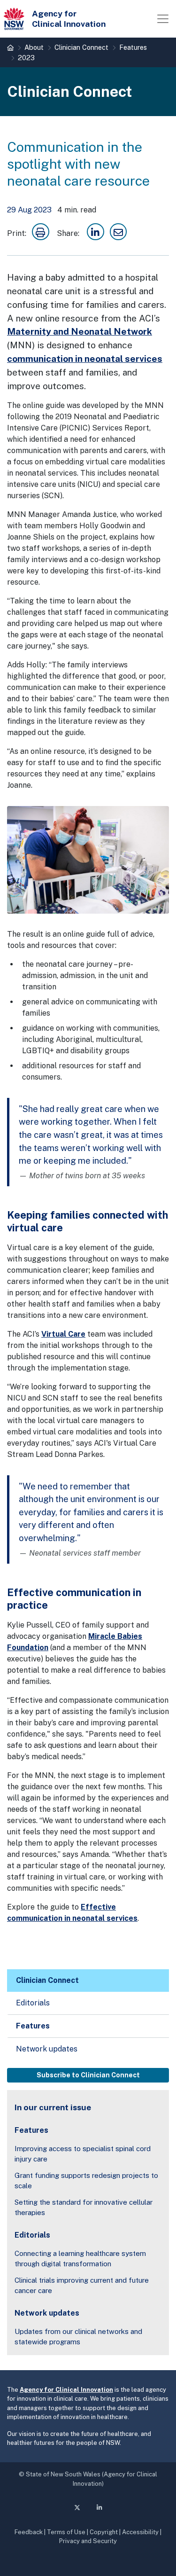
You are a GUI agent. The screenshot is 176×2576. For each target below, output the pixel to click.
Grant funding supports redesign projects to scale (86, 2181)
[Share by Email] (119, 233)
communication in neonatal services (85, 359)
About (34, 47)
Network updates (47, 2049)
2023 (26, 58)
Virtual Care (63, 1334)
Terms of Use (66, 2532)
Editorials (33, 2003)
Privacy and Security (88, 2541)
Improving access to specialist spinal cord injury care (83, 2154)
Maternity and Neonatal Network (80, 331)
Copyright (104, 2532)
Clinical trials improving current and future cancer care (82, 2286)
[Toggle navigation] (163, 19)
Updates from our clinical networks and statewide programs (78, 2337)
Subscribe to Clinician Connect (88, 2075)
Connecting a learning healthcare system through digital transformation (80, 2259)
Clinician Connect (81, 47)
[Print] (41, 233)
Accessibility (140, 2532)
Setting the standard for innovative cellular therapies (84, 2208)
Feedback (29, 2532)
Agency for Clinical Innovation (66, 2390)
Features (133, 47)
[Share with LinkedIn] (96, 233)
